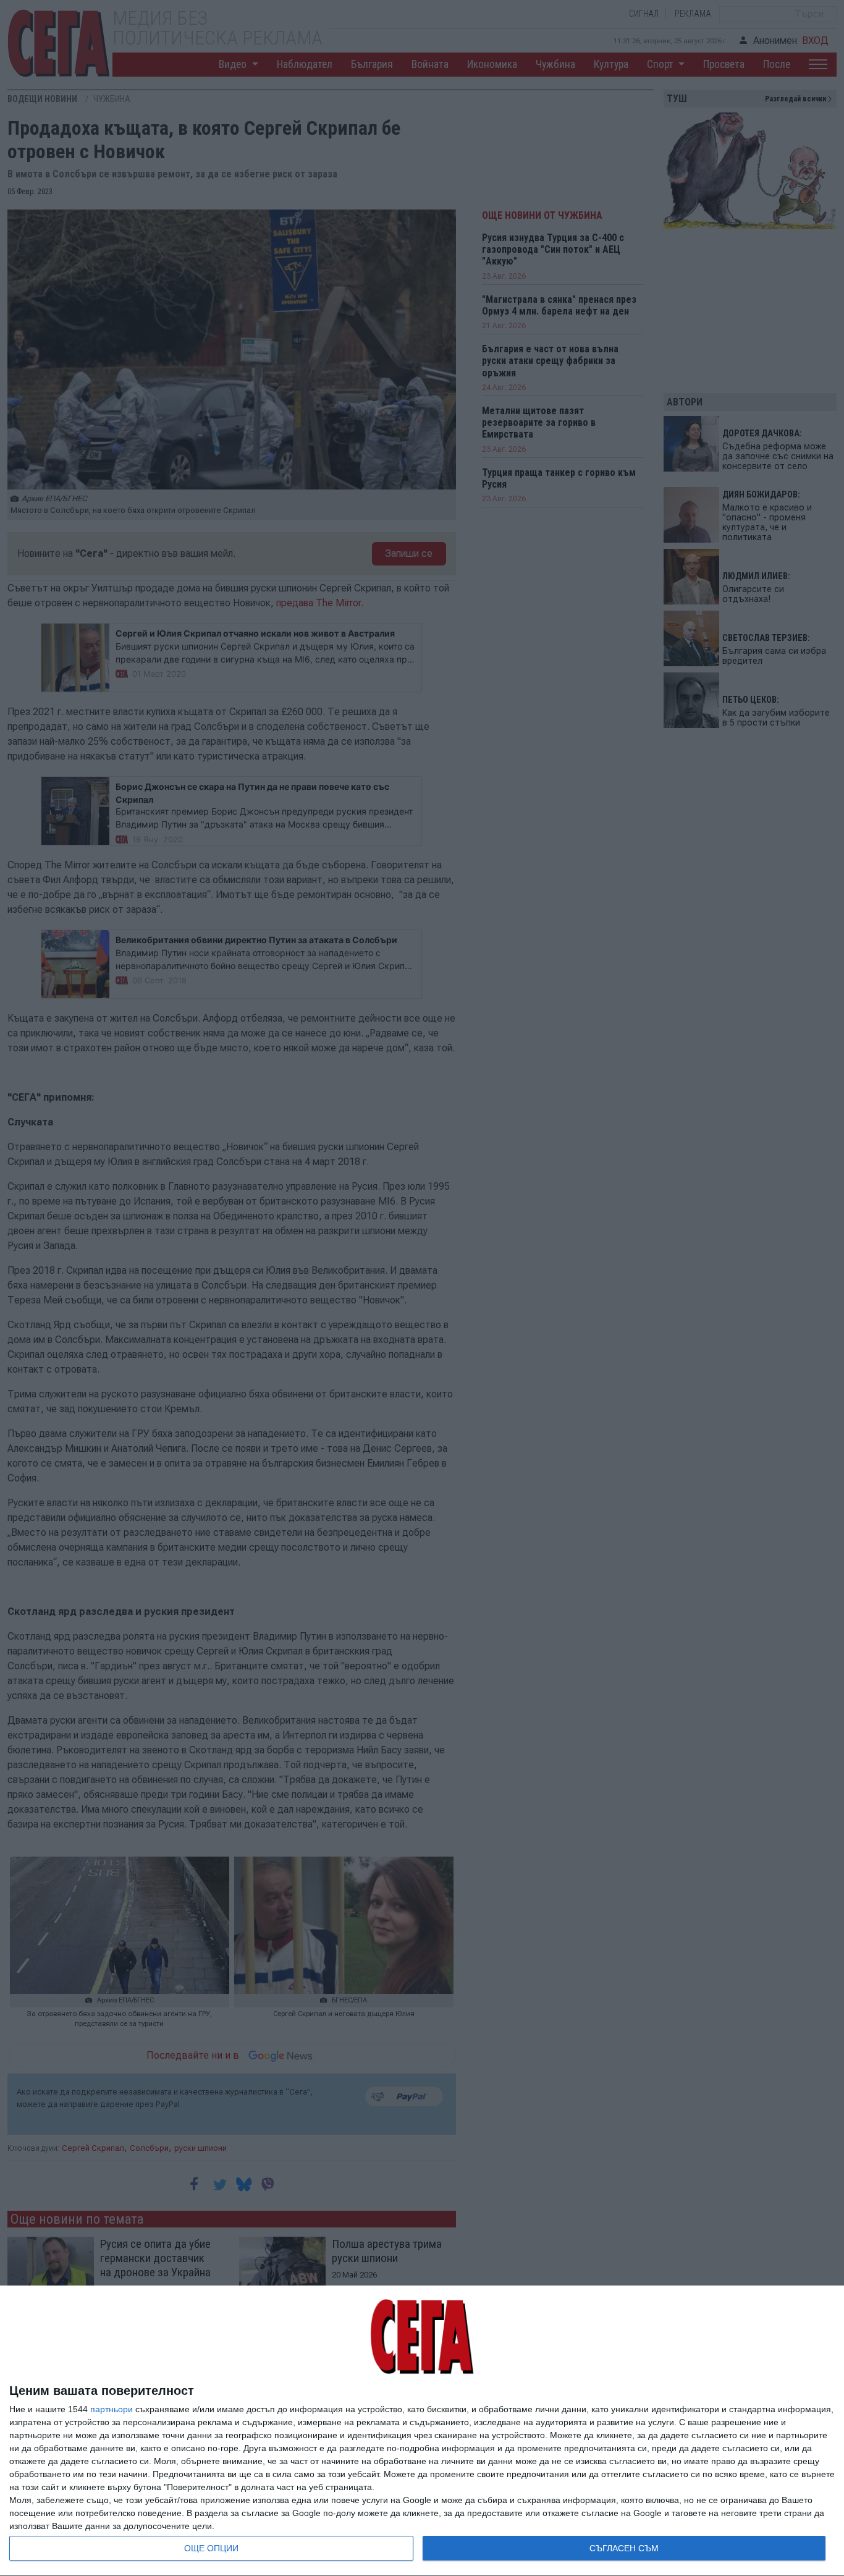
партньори (112, 2409)
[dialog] (422, 2431)
